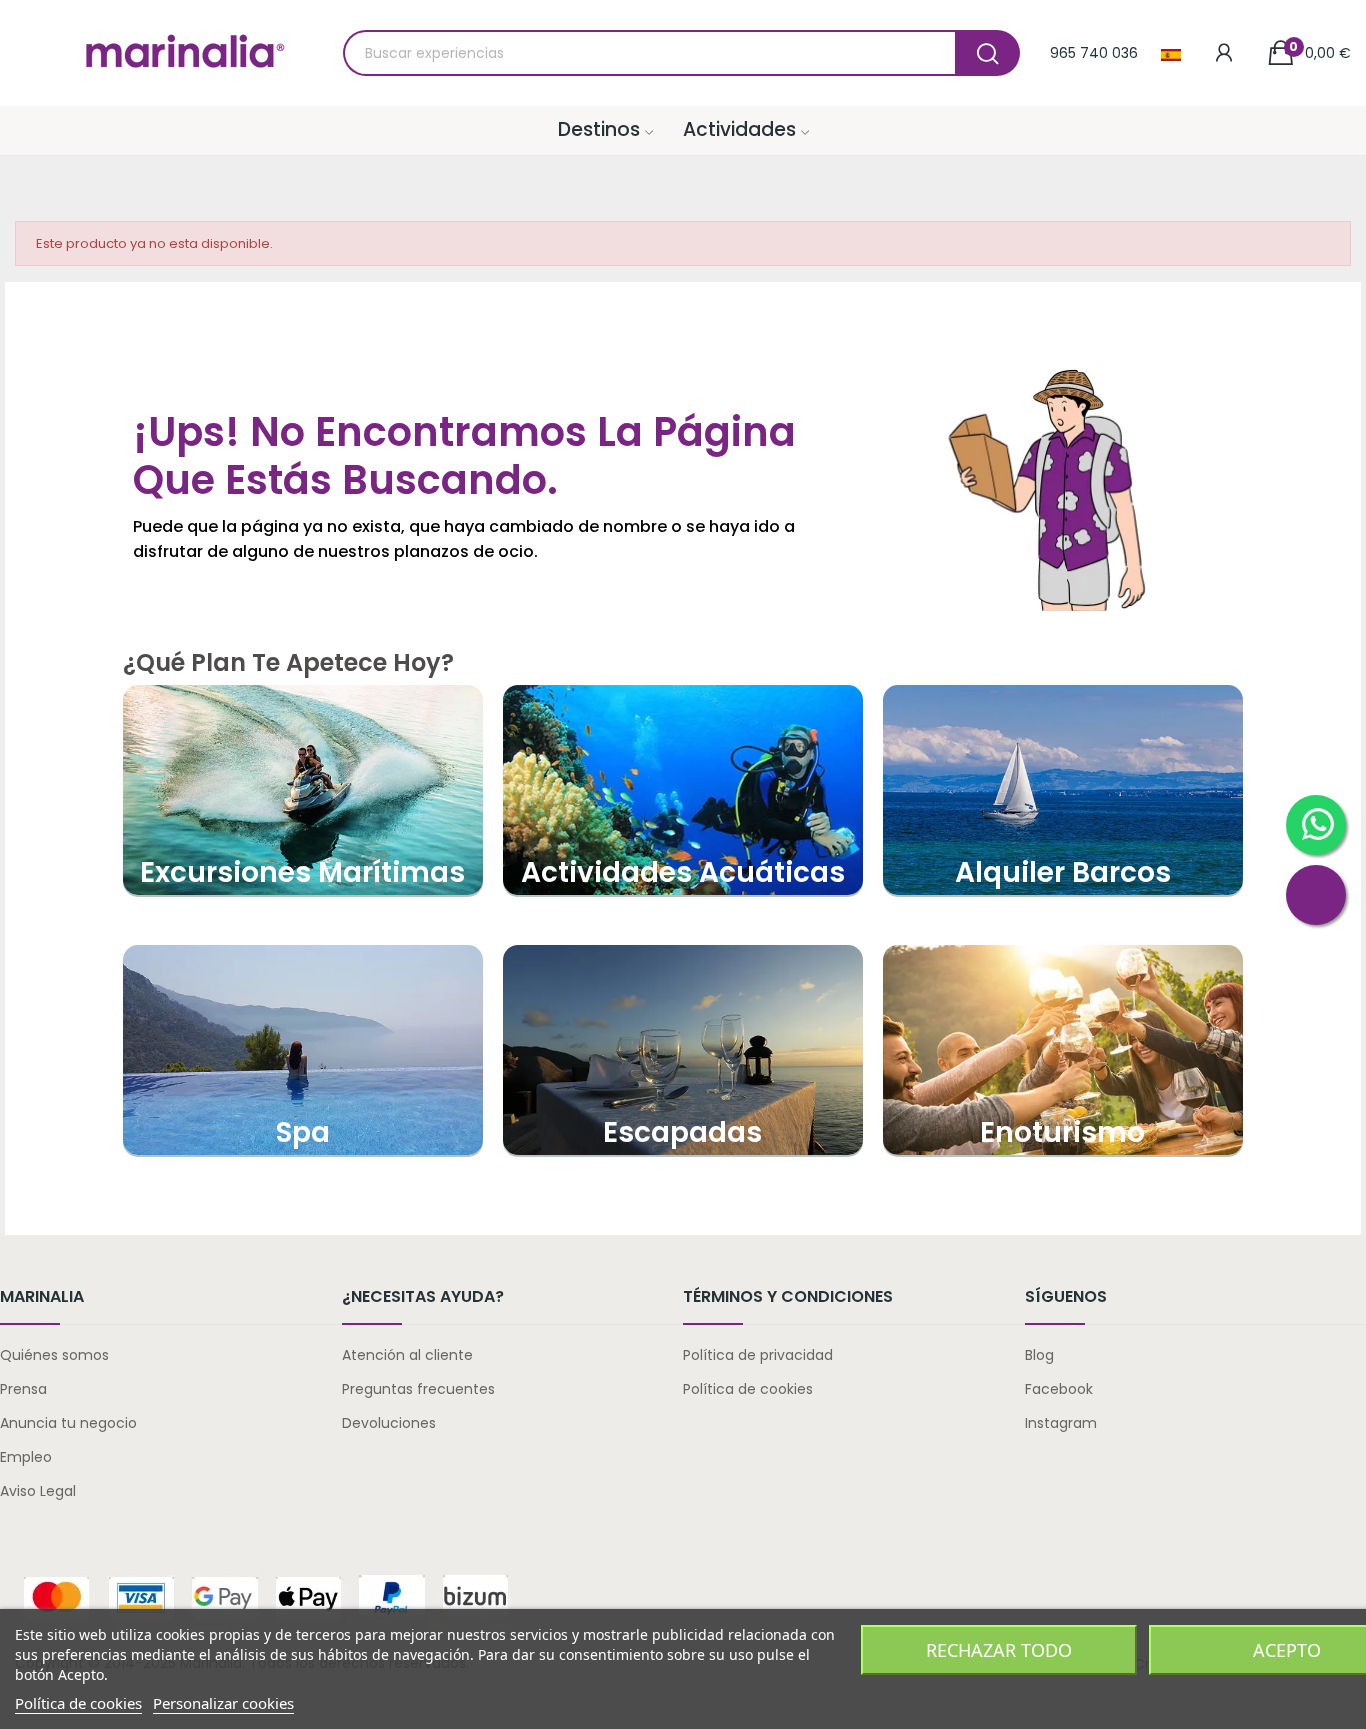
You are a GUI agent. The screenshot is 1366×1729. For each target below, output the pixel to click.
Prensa (23, 1389)
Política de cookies (748, 1389)
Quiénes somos (54, 1355)
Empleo (26, 1457)
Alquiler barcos (1063, 872)
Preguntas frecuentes (418, 1389)
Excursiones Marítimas (302, 872)
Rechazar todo (999, 1650)
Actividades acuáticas (683, 872)
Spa (303, 1132)
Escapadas (682, 1132)
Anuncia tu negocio (68, 1423)
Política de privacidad (758, 1355)
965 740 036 (1094, 53)
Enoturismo (1062, 1132)
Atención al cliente (407, 1355)
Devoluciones (389, 1423)
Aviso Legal (38, 1491)
